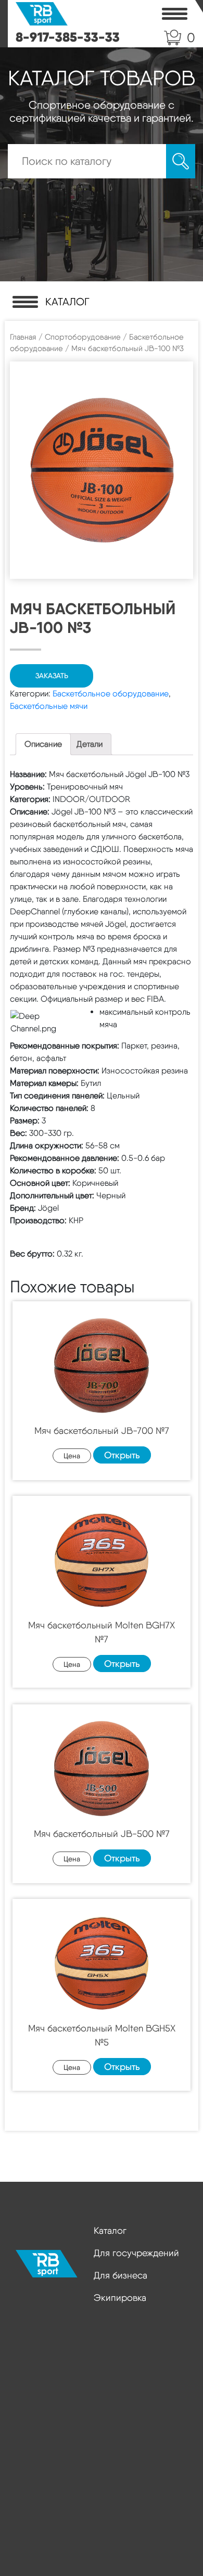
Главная (23, 337)
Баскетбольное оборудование (111, 694)
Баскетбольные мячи (49, 706)
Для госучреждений (136, 2253)
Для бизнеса (120, 2275)
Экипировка (120, 2297)
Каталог (110, 2230)
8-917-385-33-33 (68, 37)
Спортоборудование (83, 337)
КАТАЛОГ (67, 302)
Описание (43, 744)
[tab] (43, 744)
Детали (90, 744)
